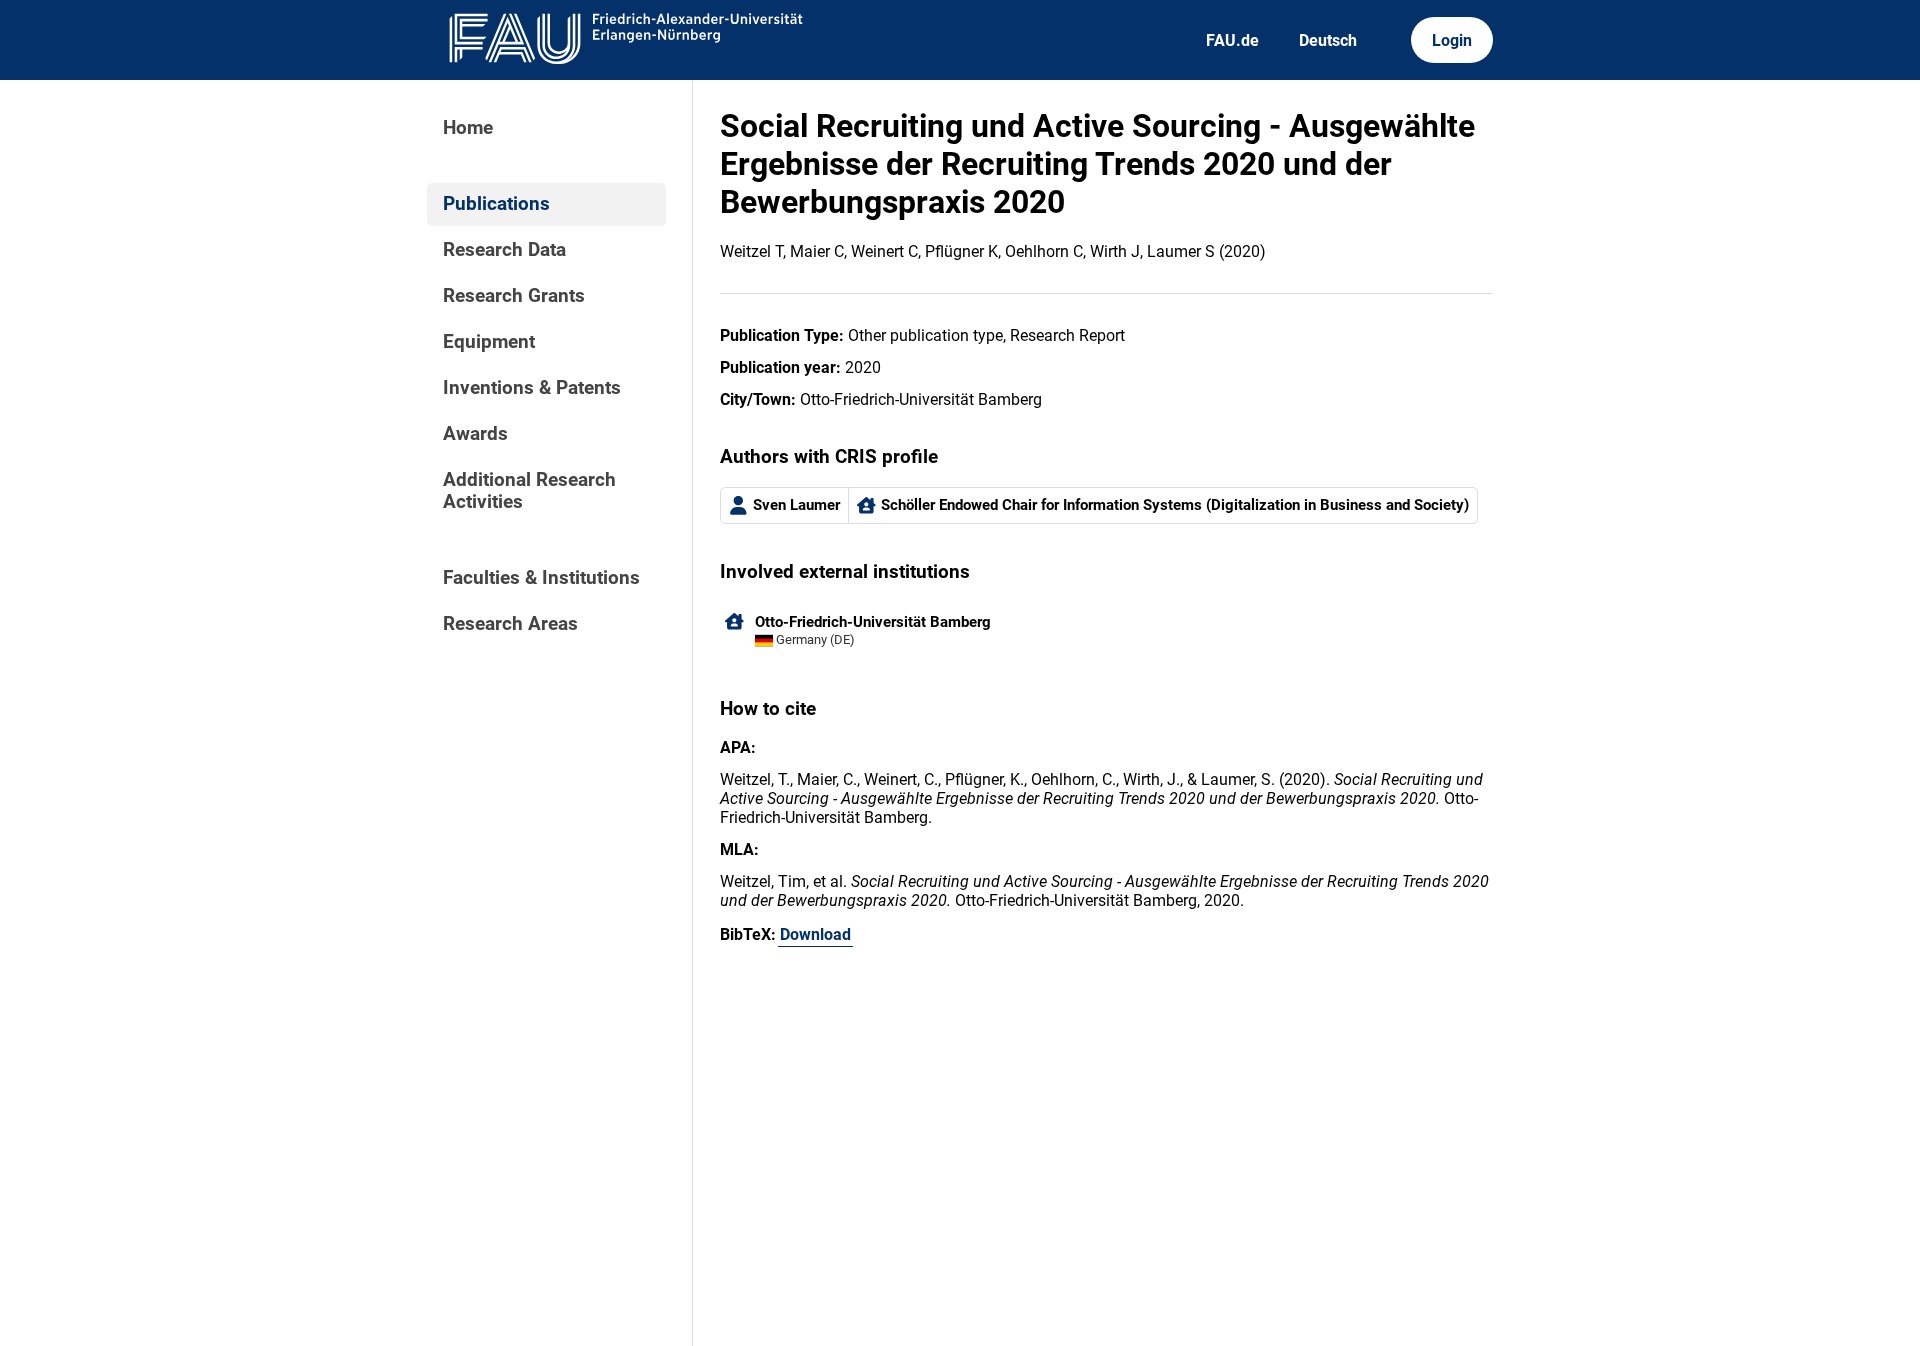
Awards (475, 434)
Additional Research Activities (529, 491)
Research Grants (514, 296)
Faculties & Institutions (541, 578)
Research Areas (510, 624)
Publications (496, 204)
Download (815, 934)
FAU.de (1232, 40)
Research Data (504, 250)
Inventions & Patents (532, 388)
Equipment (489, 342)
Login (1452, 40)
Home (468, 128)
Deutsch (1328, 40)
